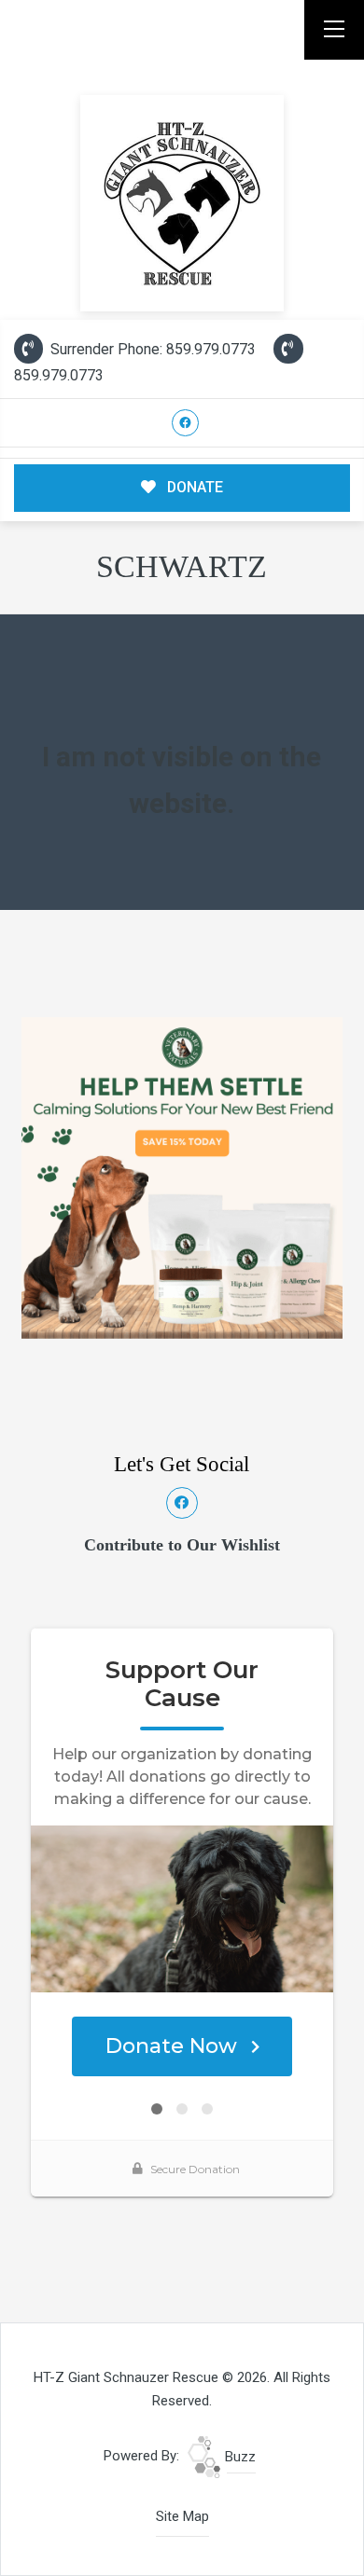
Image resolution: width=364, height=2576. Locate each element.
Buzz (238, 2457)
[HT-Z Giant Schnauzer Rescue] (182, 203)
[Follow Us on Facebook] (185, 423)
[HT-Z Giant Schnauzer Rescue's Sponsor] (182, 1177)
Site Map (182, 2516)
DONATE (193, 487)
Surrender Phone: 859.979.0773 (151, 349)
